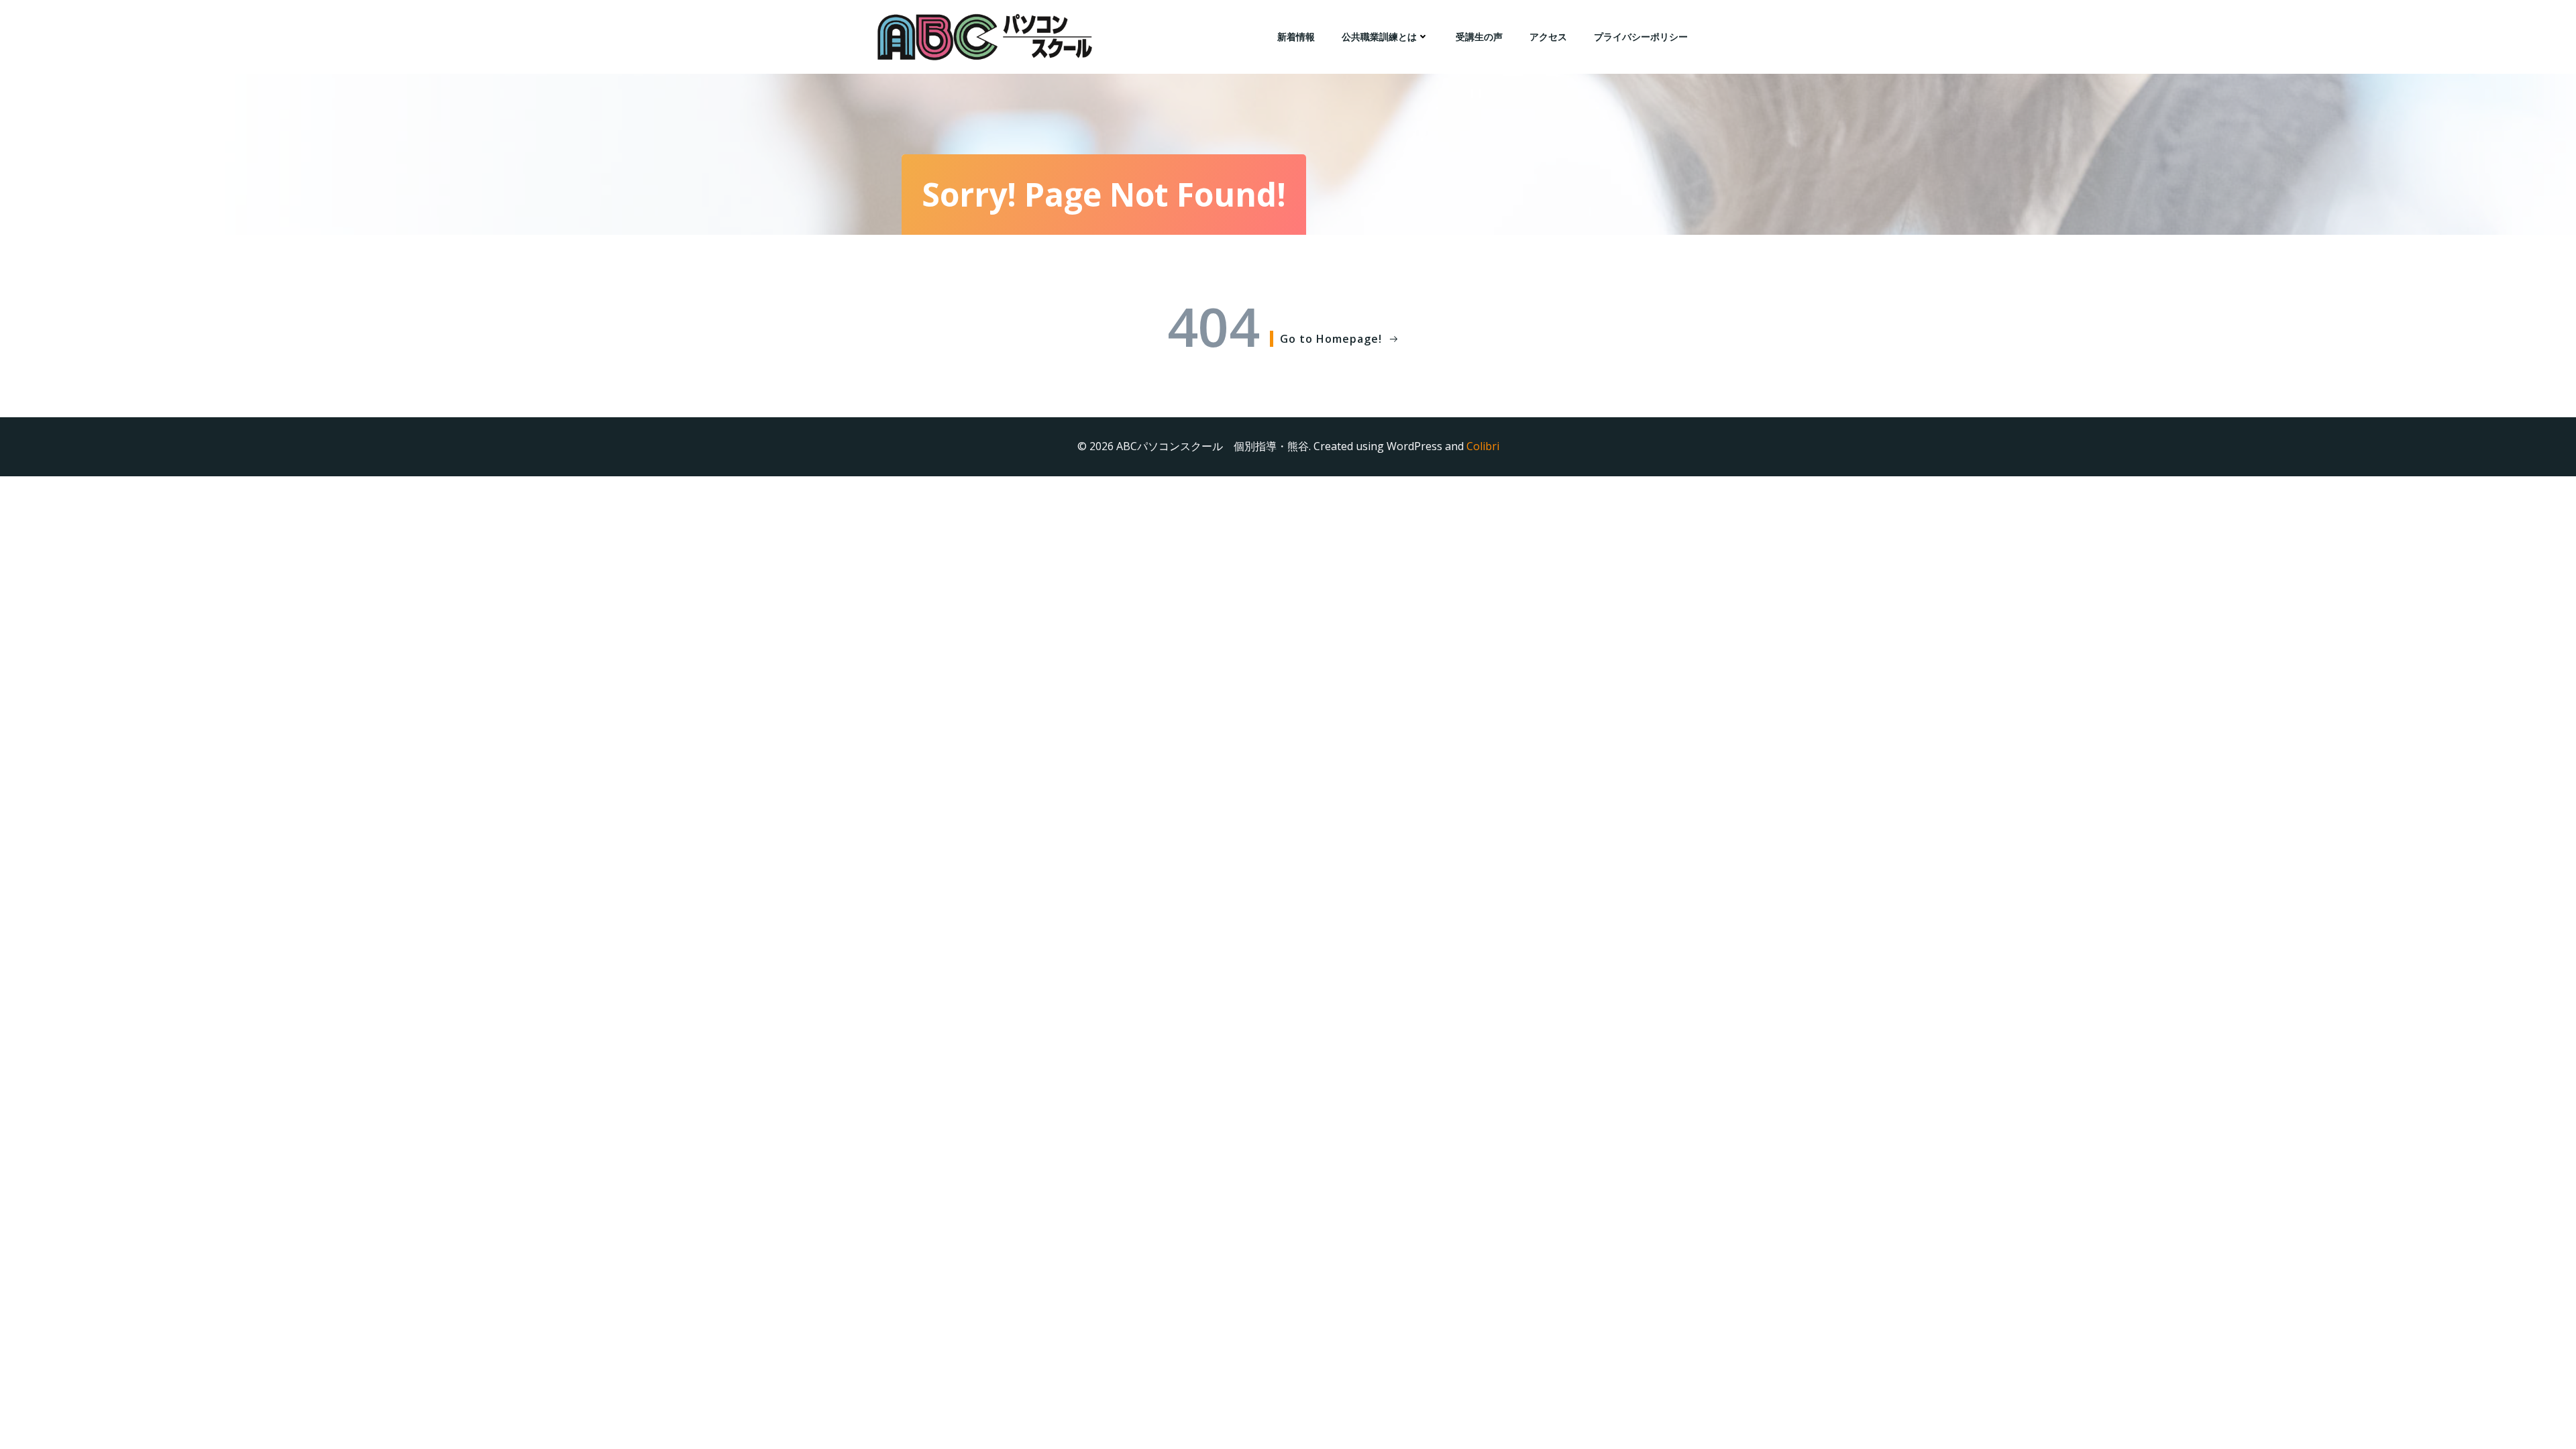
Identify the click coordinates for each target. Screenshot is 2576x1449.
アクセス (1548, 37)
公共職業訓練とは (1379, 37)
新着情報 (1296, 37)
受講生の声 (1479, 37)
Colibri (1483, 446)
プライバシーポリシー (1641, 37)
